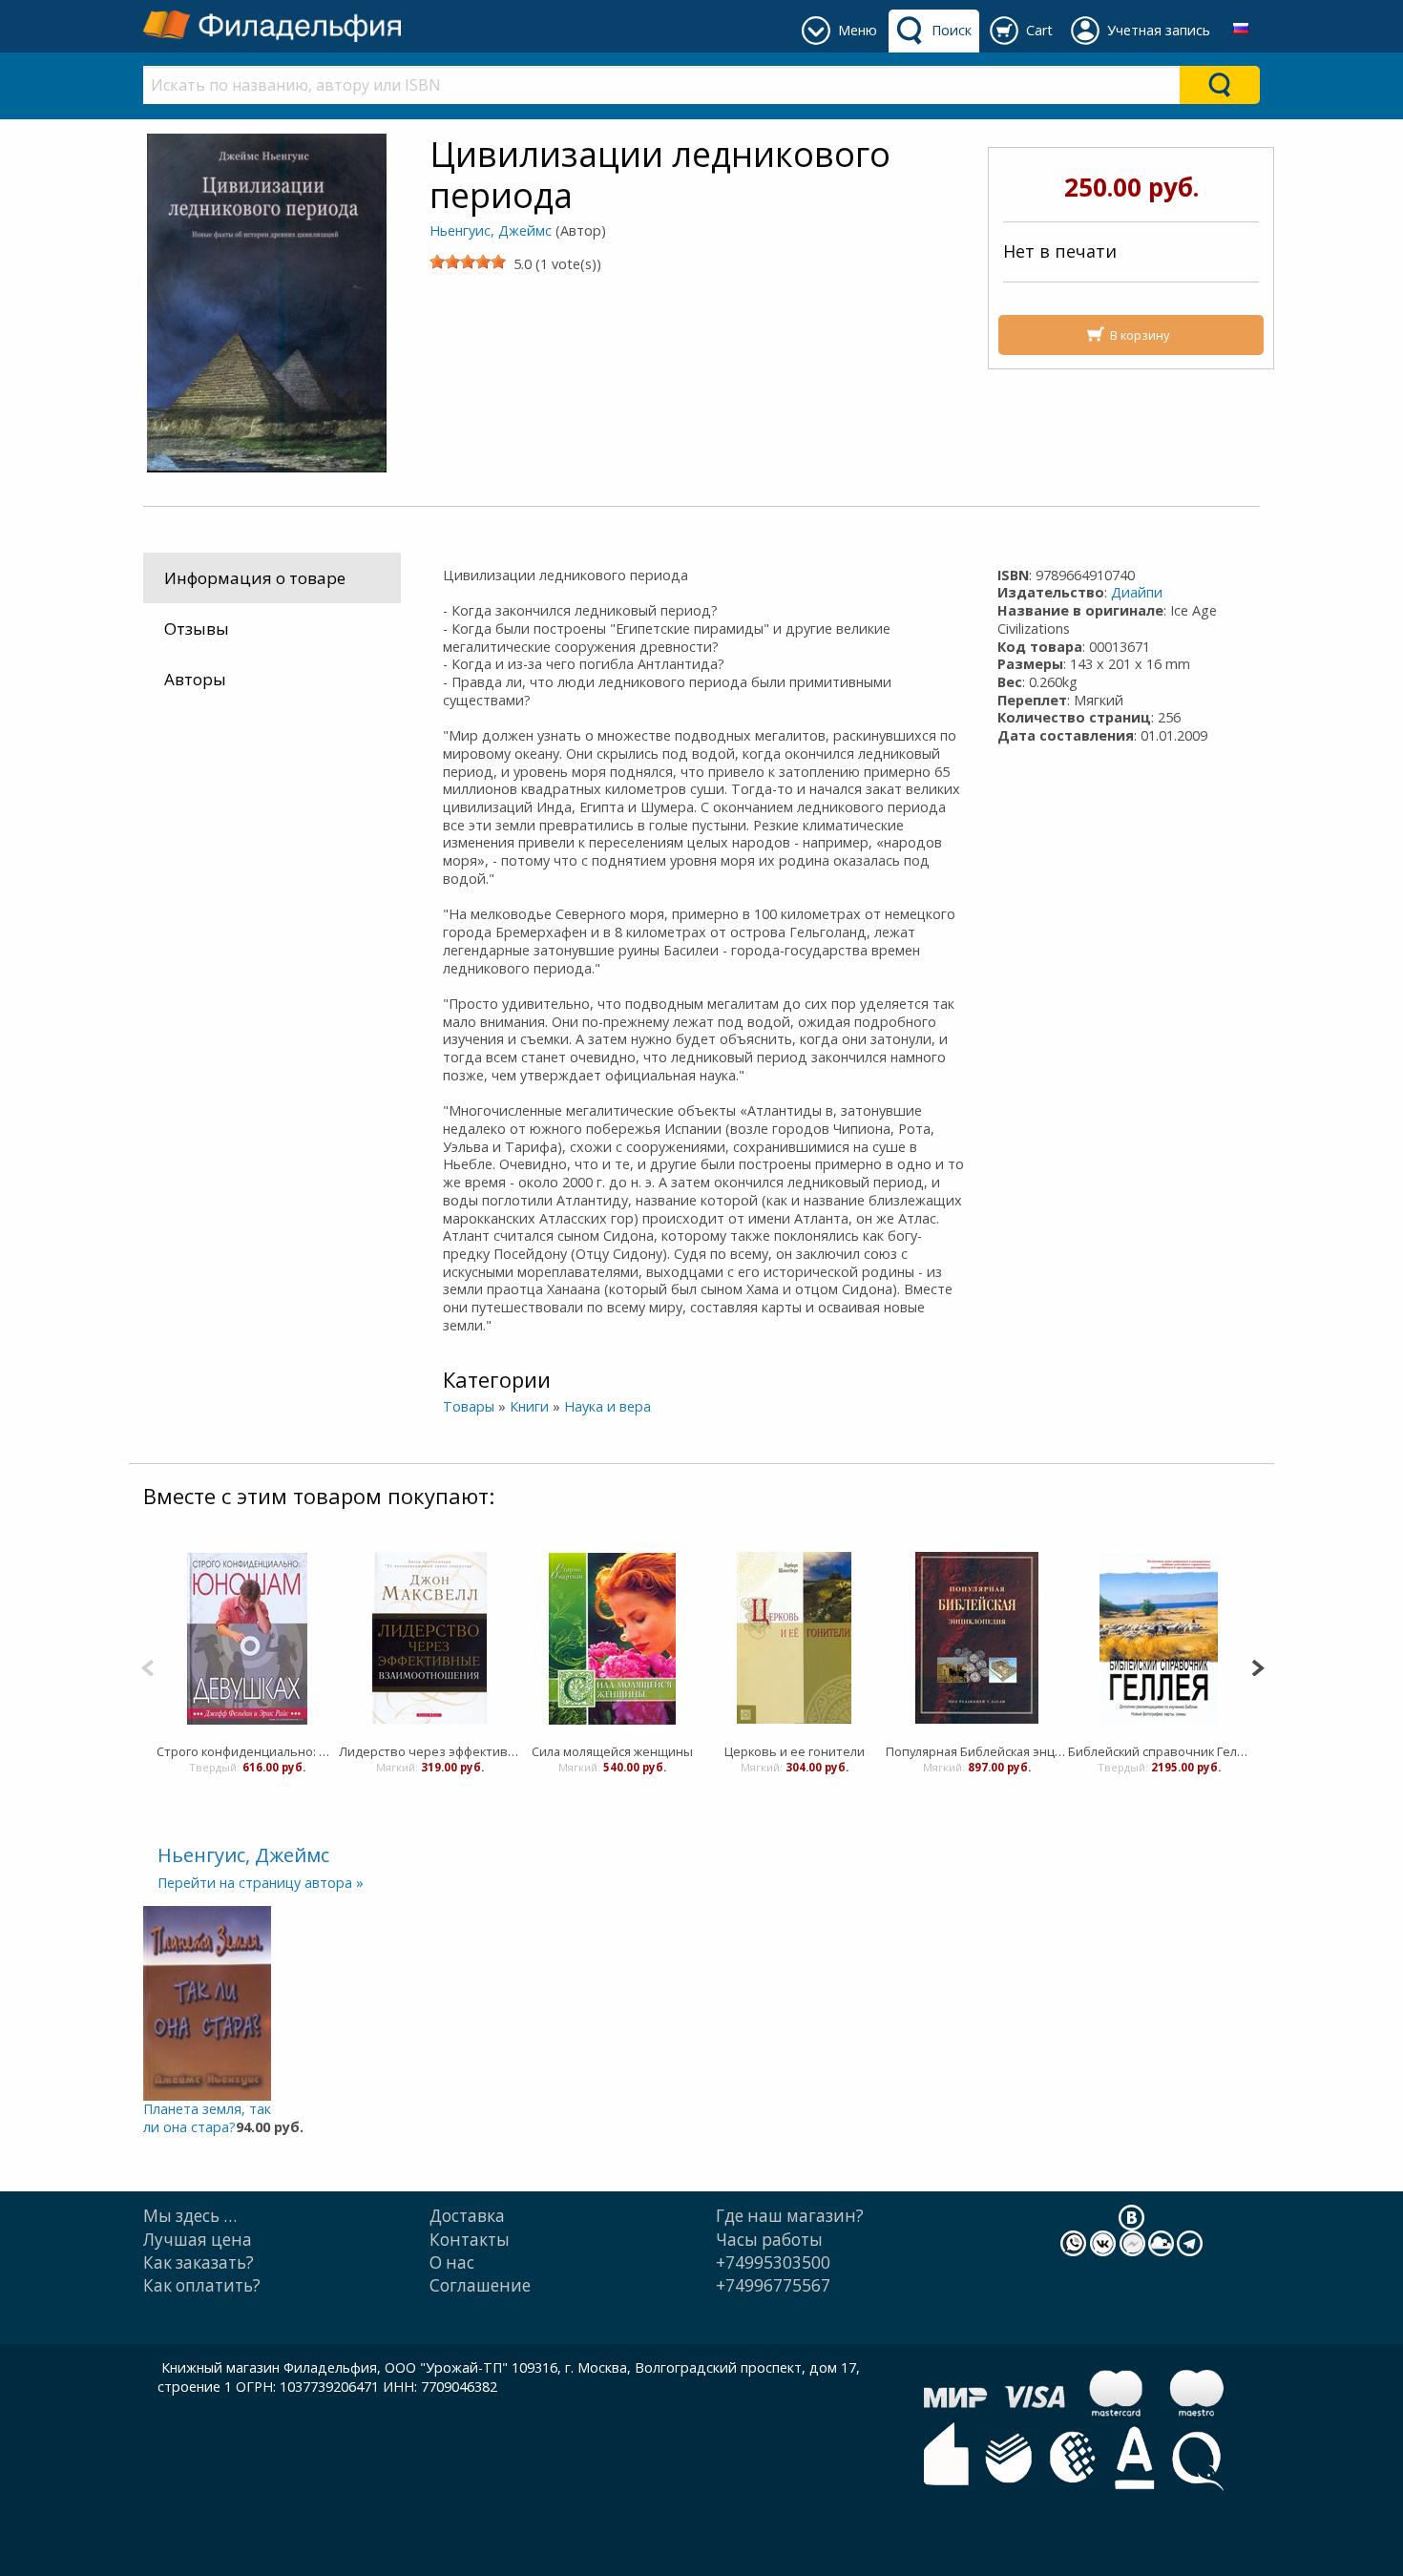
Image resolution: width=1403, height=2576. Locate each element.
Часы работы (769, 2240)
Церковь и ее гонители (795, 1751)
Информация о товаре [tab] (255, 578)
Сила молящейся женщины (612, 1751)
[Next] (1257, 1666)
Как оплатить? (202, 2285)
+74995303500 (773, 2262)
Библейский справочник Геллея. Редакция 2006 (1159, 1751)
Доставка (467, 2216)
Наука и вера (607, 1406)
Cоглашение (480, 2285)
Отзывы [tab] (197, 628)
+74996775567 (773, 2285)
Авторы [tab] (195, 679)
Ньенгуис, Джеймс (491, 230)
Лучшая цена (198, 2240)
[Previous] (147, 1666)
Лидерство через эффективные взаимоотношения (430, 1751)
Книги (529, 1406)
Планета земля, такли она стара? (207, 2118)
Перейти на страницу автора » (261, 1883)
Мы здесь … (190, 2216)
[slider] (468, 262)
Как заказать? (199, 2262)
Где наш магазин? (790, 2216)
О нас (452, 2262)
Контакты (470, 2240)
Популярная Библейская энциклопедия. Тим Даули (977, 1751)
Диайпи (1137, 592)
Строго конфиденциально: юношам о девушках (248, 1751)
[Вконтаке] (1131, 2217)
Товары (469, 1406)
